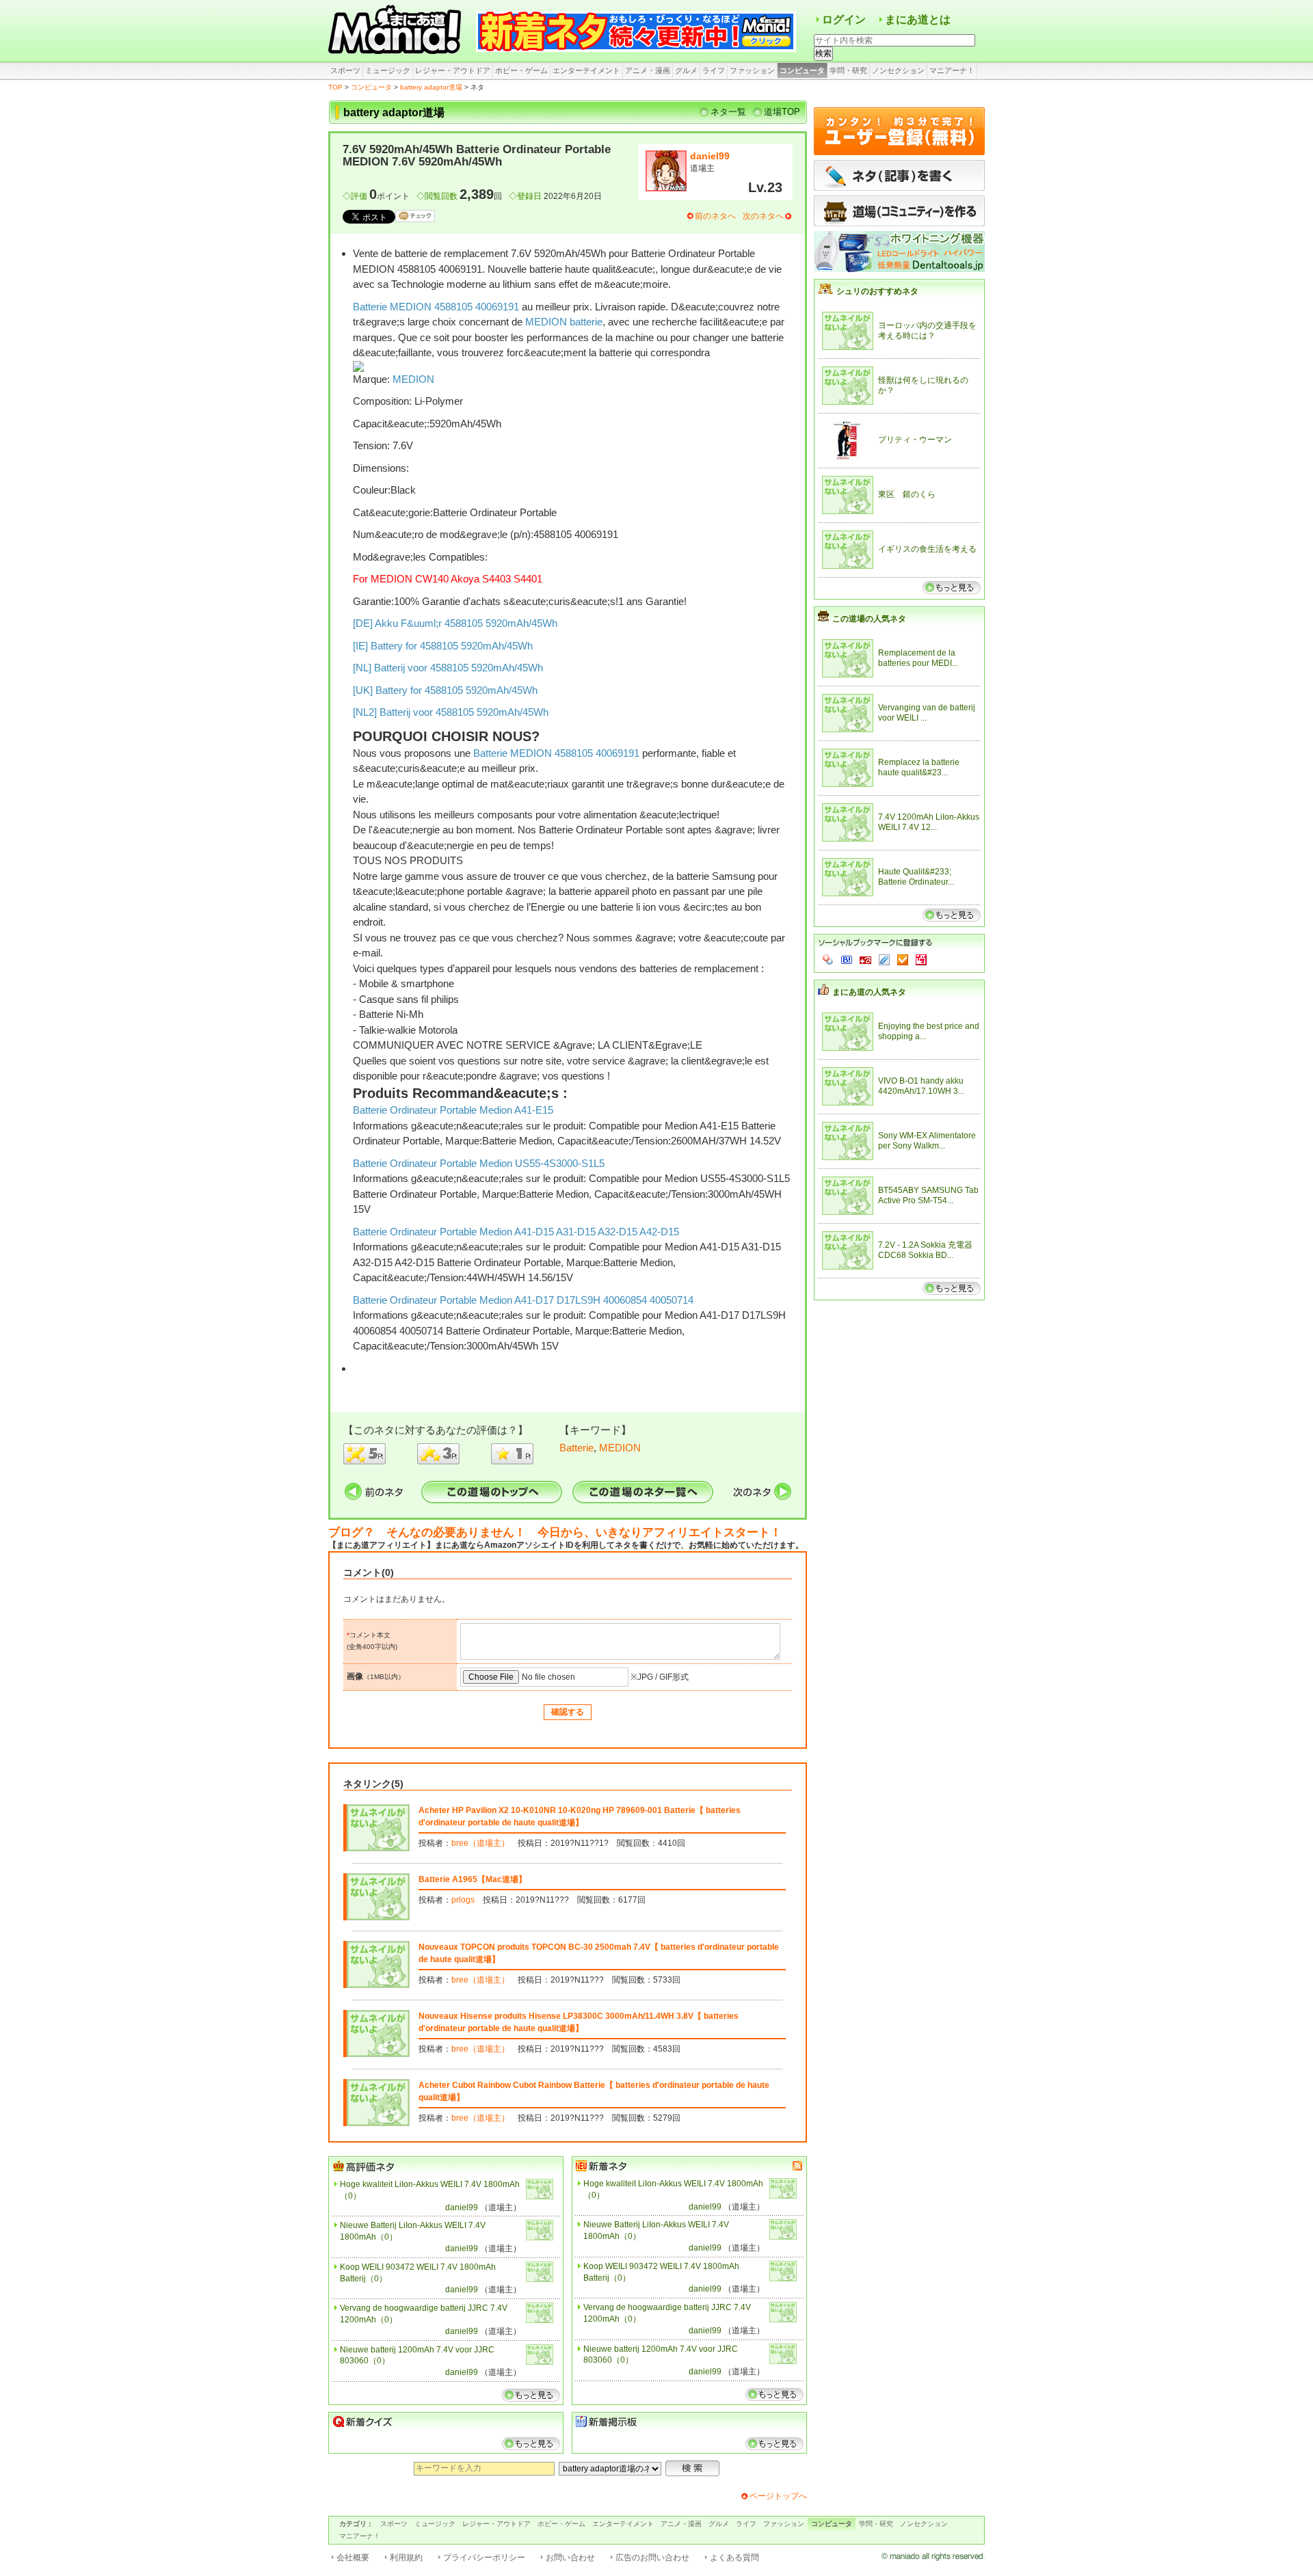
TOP (335, 87)
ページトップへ (778, 2496)
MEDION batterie (564, 322)
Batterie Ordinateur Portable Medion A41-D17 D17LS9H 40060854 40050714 (523, 1300)
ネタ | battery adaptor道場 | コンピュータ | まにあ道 (397, 31)
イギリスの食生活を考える (927, 549)
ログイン (844, 19)
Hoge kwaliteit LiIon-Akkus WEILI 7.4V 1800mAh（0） (430, 2190)
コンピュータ (802, 70)
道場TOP (782, 112)
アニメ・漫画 (648, 70)
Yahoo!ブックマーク (828, 960)
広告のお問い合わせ (652, 2558)
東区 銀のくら (907, 494)
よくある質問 (734, 2558)
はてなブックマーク (847, 960)
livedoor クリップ (884, 960)
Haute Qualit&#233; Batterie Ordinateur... (916, 877)
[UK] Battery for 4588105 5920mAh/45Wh (445, 690)
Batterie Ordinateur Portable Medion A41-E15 (453, 1110)
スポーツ (345, 70)
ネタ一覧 (728, 112)
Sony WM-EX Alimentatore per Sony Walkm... (927, 1141)
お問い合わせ (570, 2558)
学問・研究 (848, 70)
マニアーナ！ (952, 70)
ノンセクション (898, 70)
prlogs (463, 1900)
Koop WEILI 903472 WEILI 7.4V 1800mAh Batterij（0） (418, 2273)
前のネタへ (715, 216)
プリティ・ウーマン (915, 440)
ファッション (752, 70)
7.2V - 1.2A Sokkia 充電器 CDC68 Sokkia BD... (925, 1250)
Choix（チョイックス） (903, 960)
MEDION (413, 379)
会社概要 (353, 2558)
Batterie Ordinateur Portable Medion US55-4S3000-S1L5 (479, 1163)
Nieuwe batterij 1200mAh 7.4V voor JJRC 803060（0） (417, 2356)
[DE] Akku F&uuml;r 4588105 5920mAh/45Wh (455, 623)
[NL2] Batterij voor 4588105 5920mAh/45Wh (451, 712)
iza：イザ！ (921, 960)
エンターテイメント (586, 70)
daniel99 (710, 156)
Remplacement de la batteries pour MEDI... (918, 658)
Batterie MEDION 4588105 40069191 (436, 307)
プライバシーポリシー (484, 2558)
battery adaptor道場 (431, 87)
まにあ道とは (918, 19)
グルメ (686, 70)
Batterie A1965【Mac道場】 (473, 1879)
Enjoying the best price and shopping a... (929, 1032)
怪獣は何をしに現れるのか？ (923, 386)
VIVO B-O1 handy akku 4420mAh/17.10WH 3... (921, 1086)
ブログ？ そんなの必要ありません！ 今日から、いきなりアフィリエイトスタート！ (555, 1532)
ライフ (714, 70)
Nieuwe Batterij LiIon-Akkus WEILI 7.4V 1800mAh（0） (413, 2231)
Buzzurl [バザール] (865, 960)
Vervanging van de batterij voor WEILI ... (927, 713)
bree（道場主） (480, 1843)
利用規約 (406, 2558)
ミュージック (388, 70)
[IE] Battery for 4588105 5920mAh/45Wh (443, 646)
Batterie (576, 1448)
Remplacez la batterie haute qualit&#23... (919, 768)
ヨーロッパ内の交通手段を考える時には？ (927, 331)
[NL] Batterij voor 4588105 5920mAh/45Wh (448, 668)
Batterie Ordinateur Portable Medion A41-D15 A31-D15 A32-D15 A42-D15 (516, 1232)
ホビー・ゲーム (521, 70)
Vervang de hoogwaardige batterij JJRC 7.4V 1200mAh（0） (424, 2314)
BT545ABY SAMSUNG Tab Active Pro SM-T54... (928, 1196)
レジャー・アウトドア (453, 70)
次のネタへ (763, 216)
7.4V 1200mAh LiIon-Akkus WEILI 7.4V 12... (929, 822)
